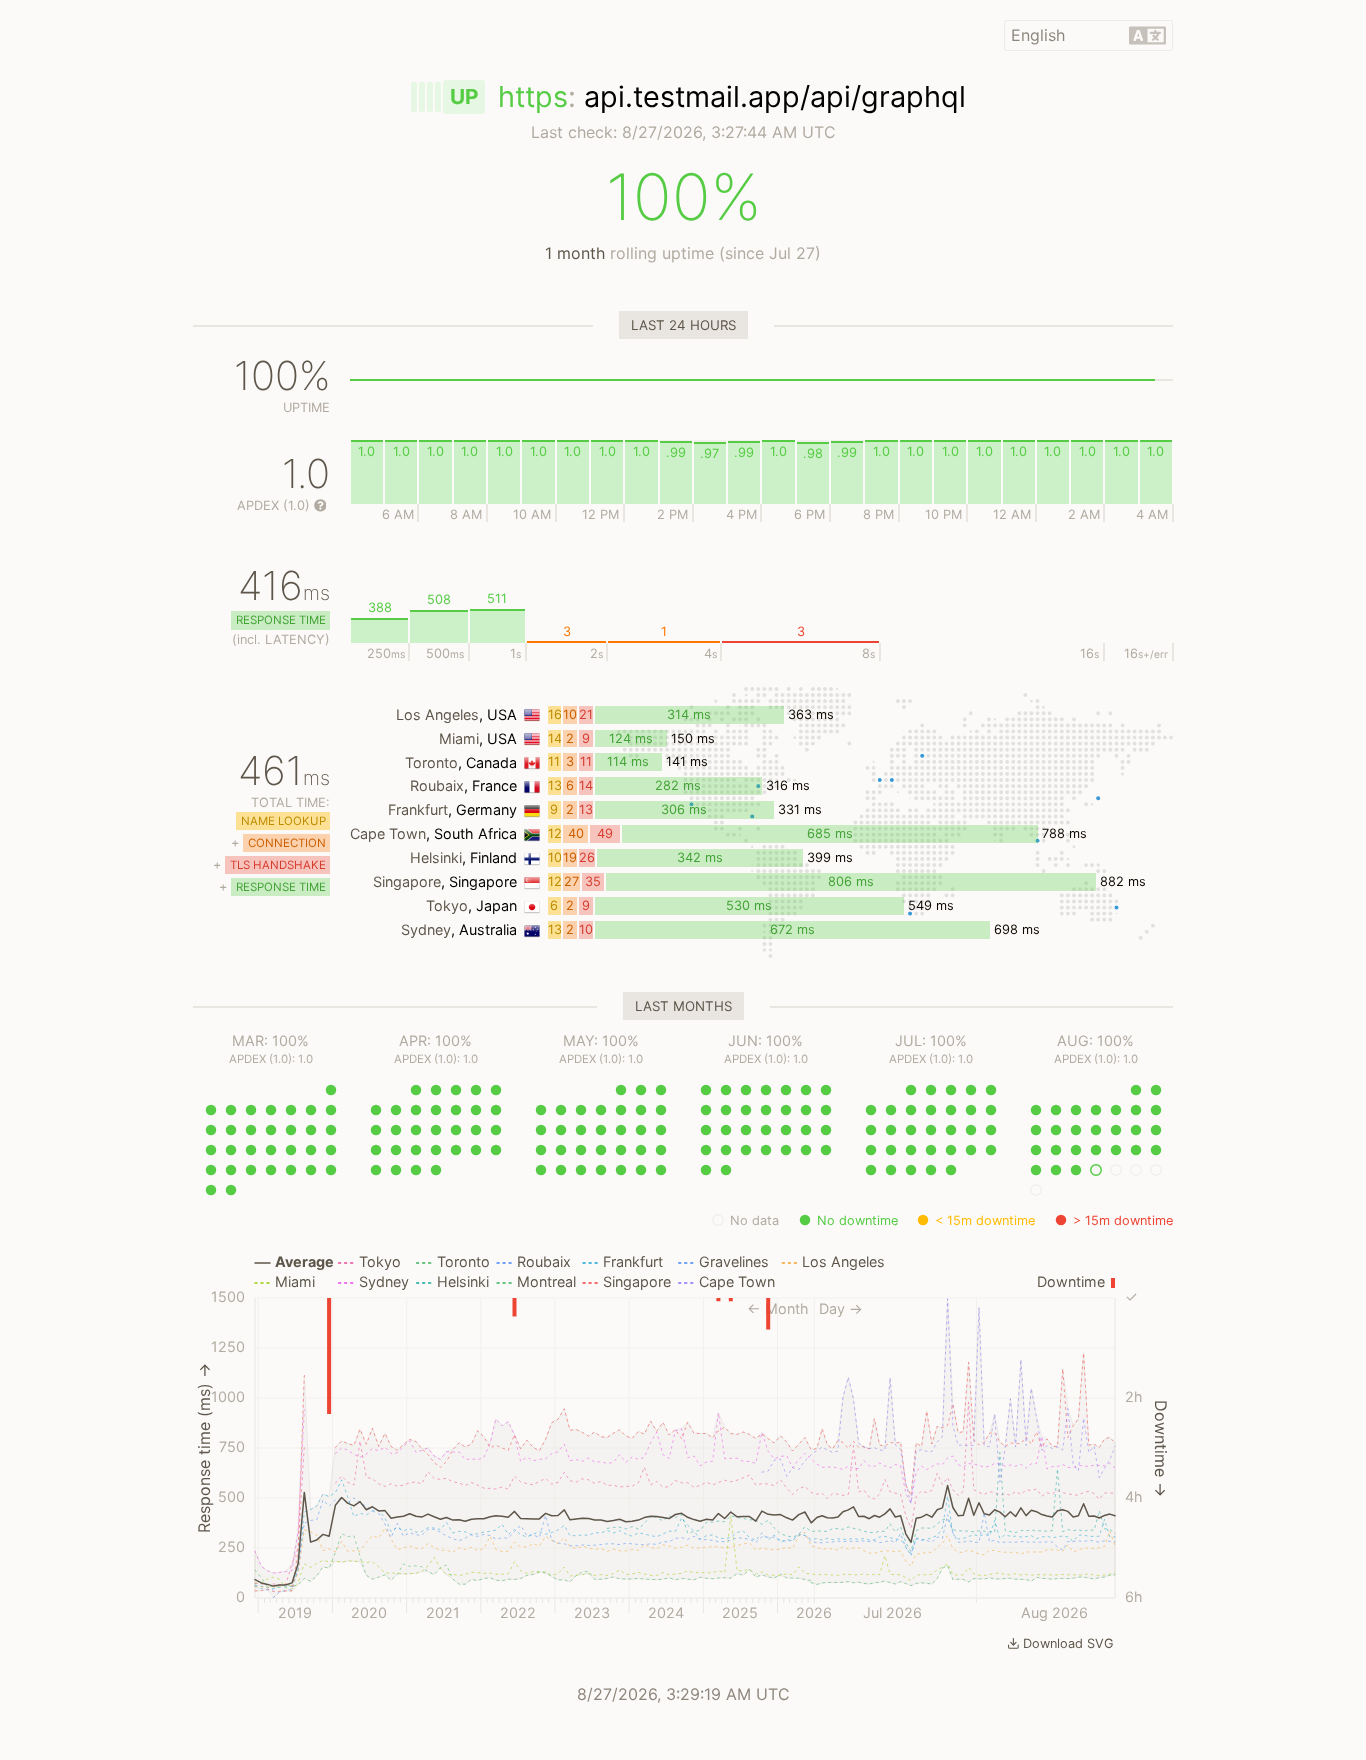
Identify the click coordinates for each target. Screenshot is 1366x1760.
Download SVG (1068, 1643)
